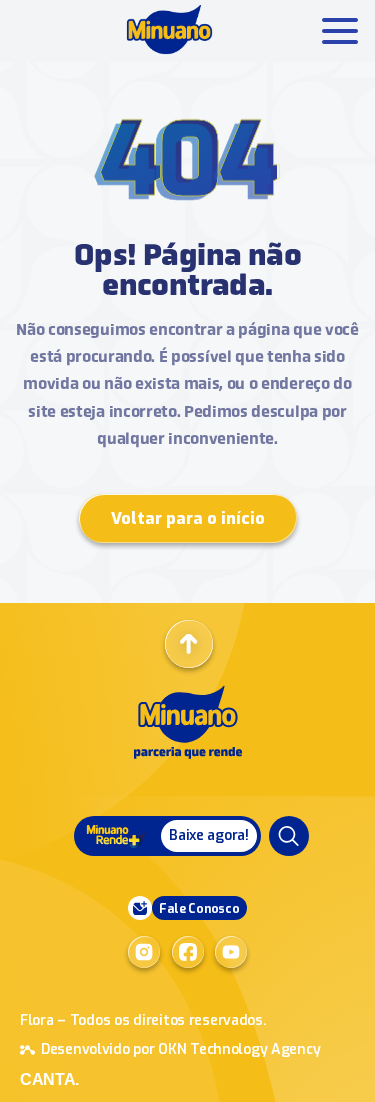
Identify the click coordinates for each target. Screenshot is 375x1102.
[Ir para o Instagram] (144, 952)
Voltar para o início (188, 518)
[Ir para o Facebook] (188, 952)
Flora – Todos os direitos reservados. (143, 1020)
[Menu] (289, 836)
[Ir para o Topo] (189, 644)
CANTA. (49, 1079)
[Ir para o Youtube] (231, 952)
